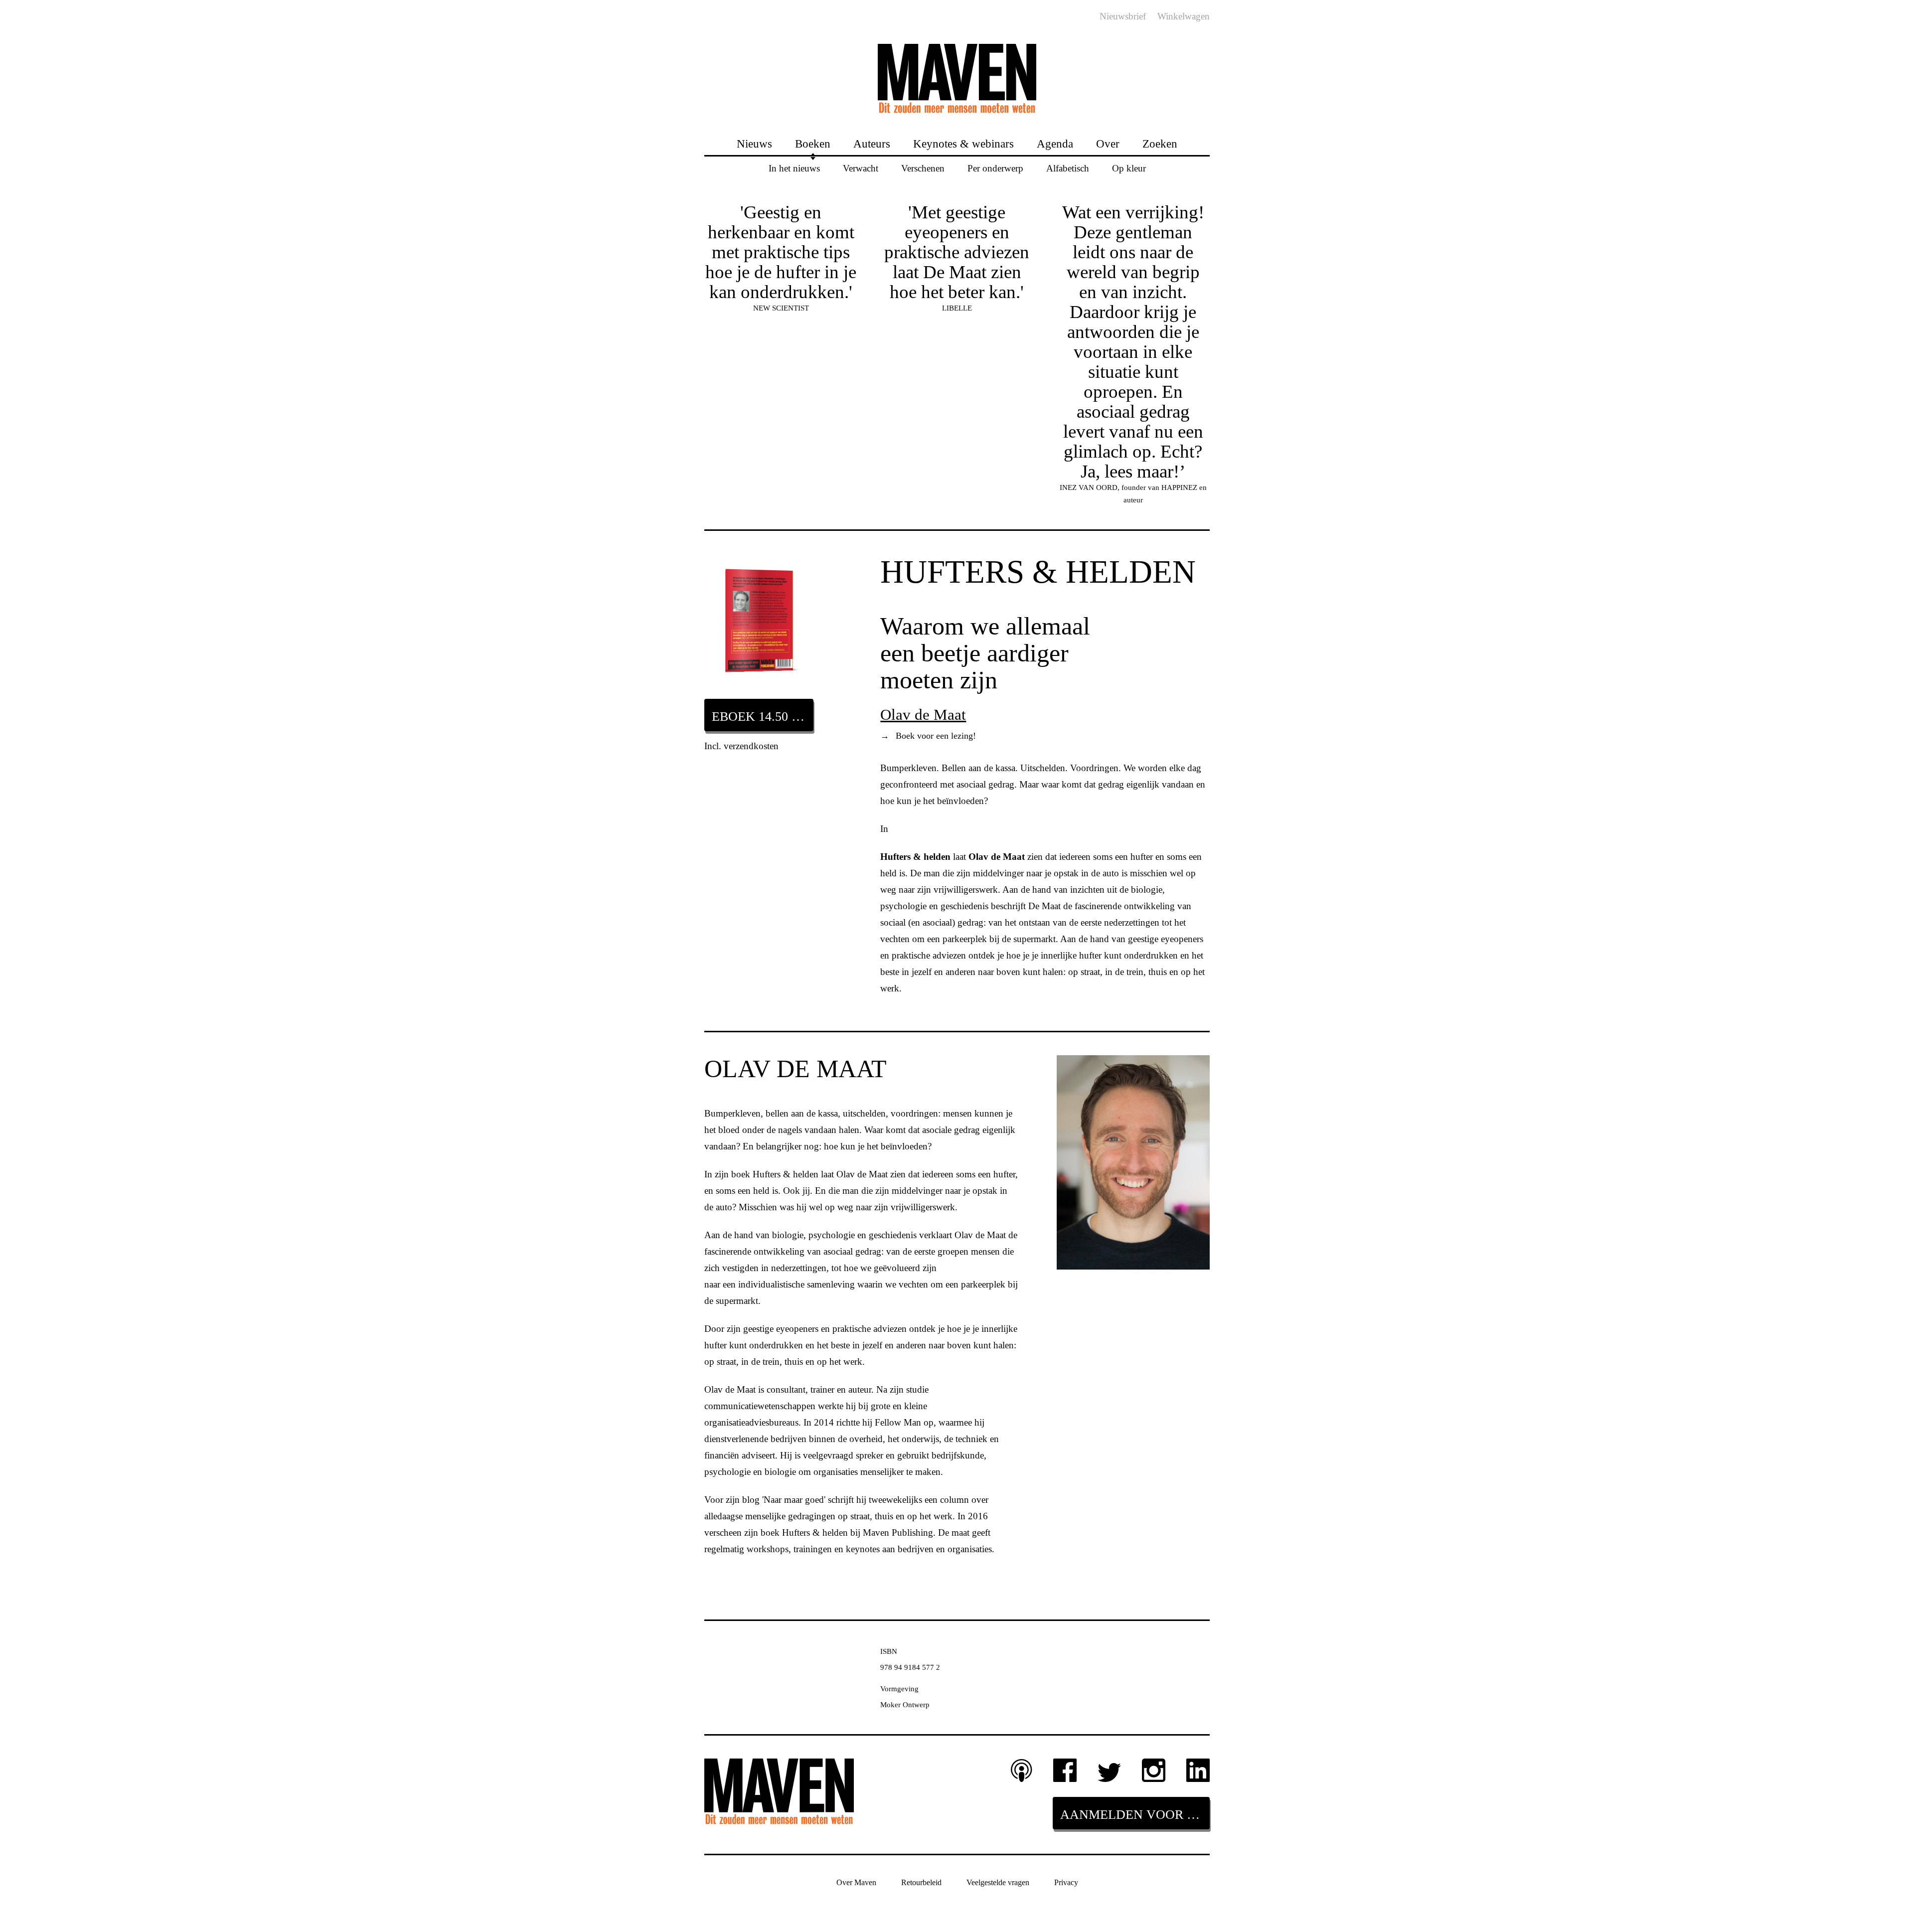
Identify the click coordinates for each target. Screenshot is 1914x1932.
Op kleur (1129, 168)
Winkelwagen (1184, 16)
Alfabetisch (1068, 168)
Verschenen (923, 168)
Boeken (813, 143)
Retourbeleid (921, 1882)
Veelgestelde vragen (998, 1882)
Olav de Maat (923, 715)
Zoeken (1160, 143)
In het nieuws (794, 168)
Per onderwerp (995, 168)
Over (1108, 143)
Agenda (1055, 143)
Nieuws (754, 143)
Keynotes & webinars (963, 143)
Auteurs (872, 143)
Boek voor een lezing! (928, 736)
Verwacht (861, 168)
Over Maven (856, 1882)
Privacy (1066, 1882)
